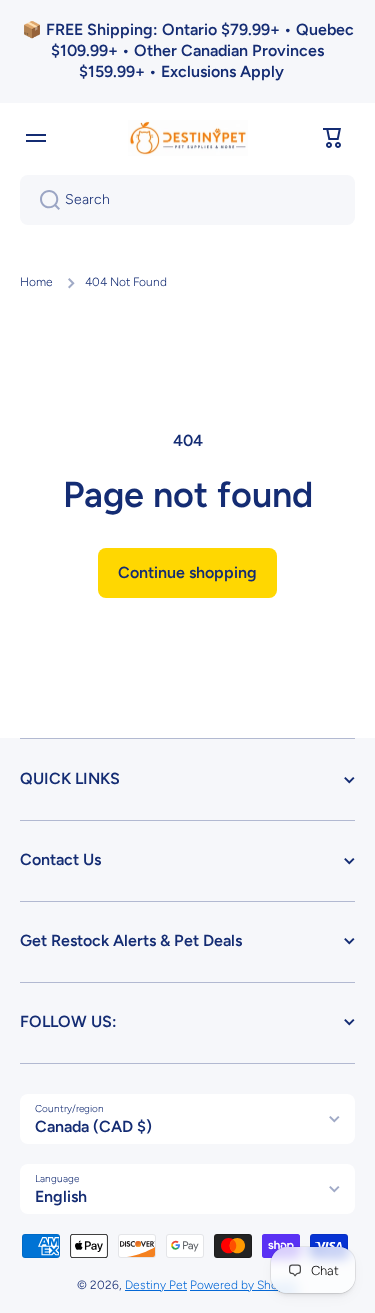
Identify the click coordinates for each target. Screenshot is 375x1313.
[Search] (42, 200)
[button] (333, 138)
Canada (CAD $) (93, 1126)
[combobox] (187, 200)
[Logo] (188, 138)
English (61, 1196)
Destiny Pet (156, 1285)
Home (36, 282)
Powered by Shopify (244, 1285)
